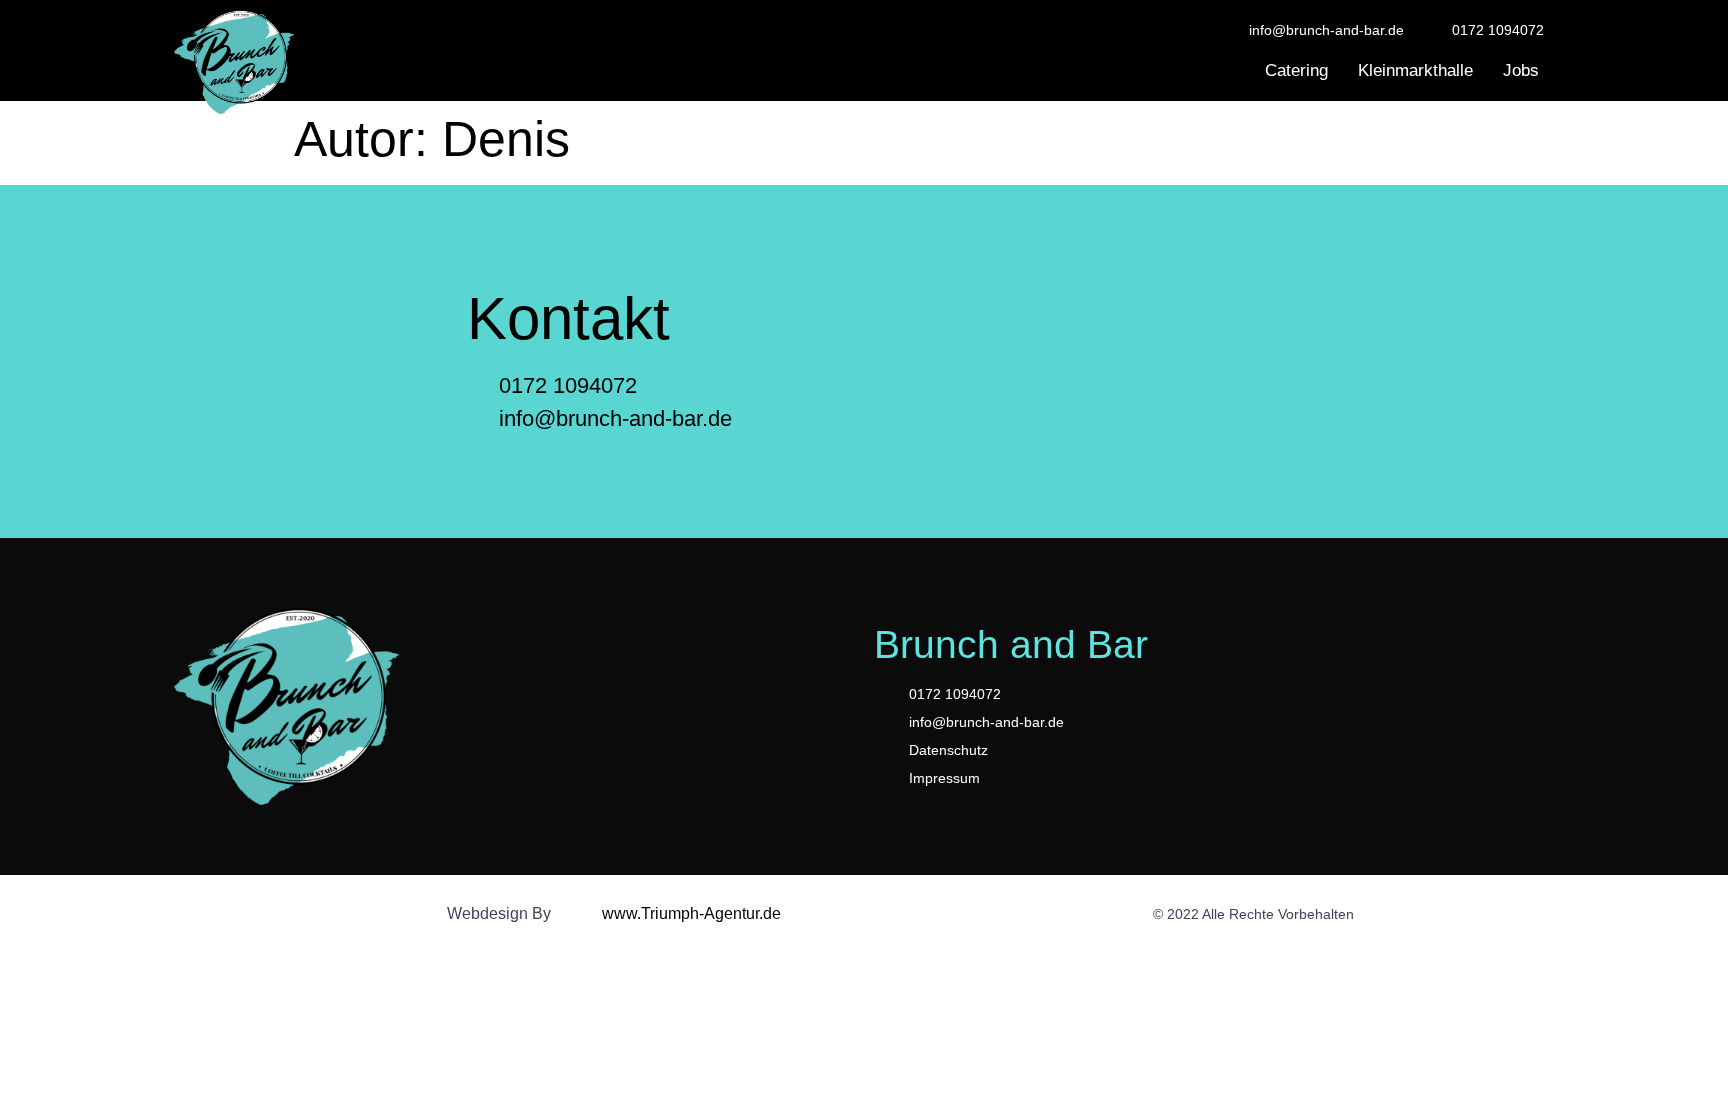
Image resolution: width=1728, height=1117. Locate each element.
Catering (1296, 70)
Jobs (1521, 70)
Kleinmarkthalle (1415, 70)
